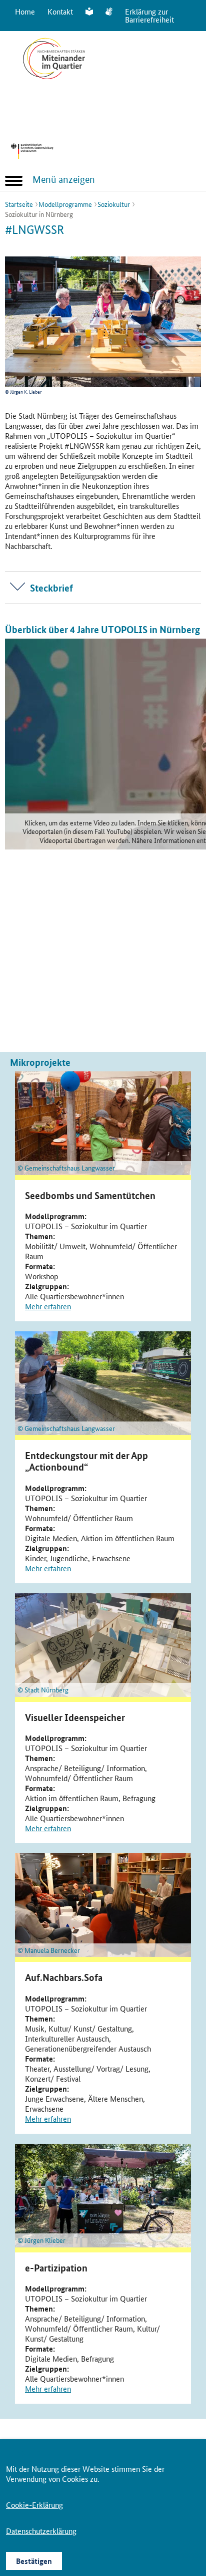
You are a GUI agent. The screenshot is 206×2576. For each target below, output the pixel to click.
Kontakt (60, 11)
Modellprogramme (65, 204)
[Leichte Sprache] (89, 12)
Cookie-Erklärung (34, 2505)
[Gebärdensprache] (109, 12)
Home (25, 11)
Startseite (19, 204)
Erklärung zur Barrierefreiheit (149, 15)
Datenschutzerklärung (41, 2531)
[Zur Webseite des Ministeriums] (59, 151)
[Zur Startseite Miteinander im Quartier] (54, 81)
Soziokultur (114, 204)
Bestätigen (34, 2561)
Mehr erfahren (48, 1306)
